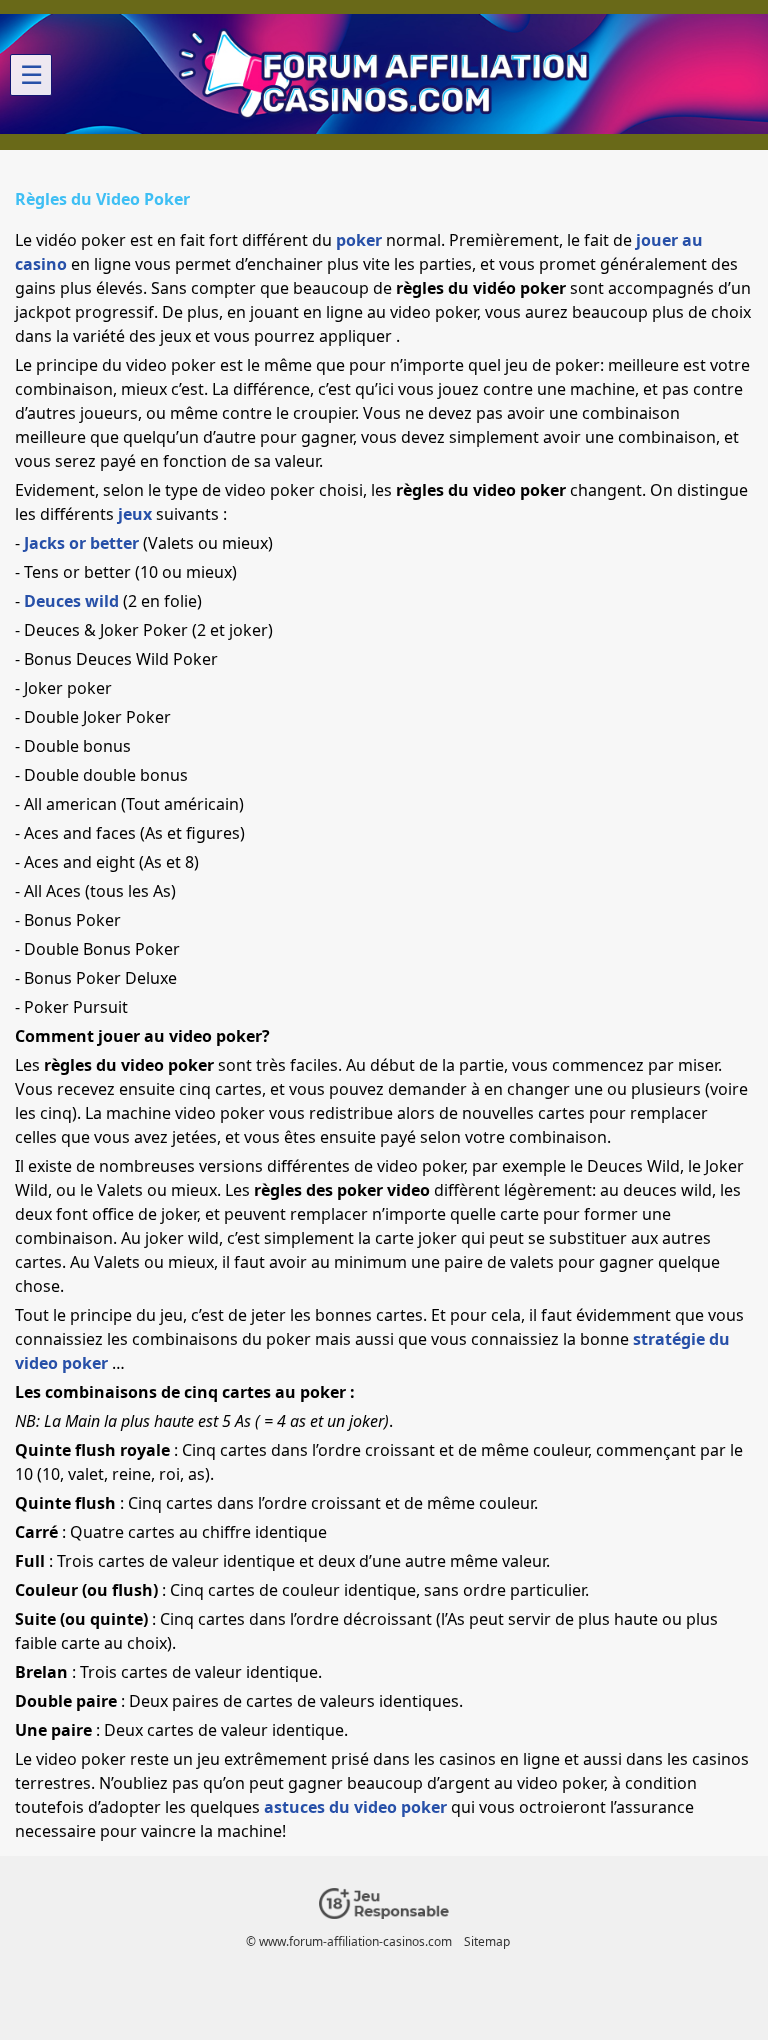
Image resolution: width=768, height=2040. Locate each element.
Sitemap (487, 1941)
